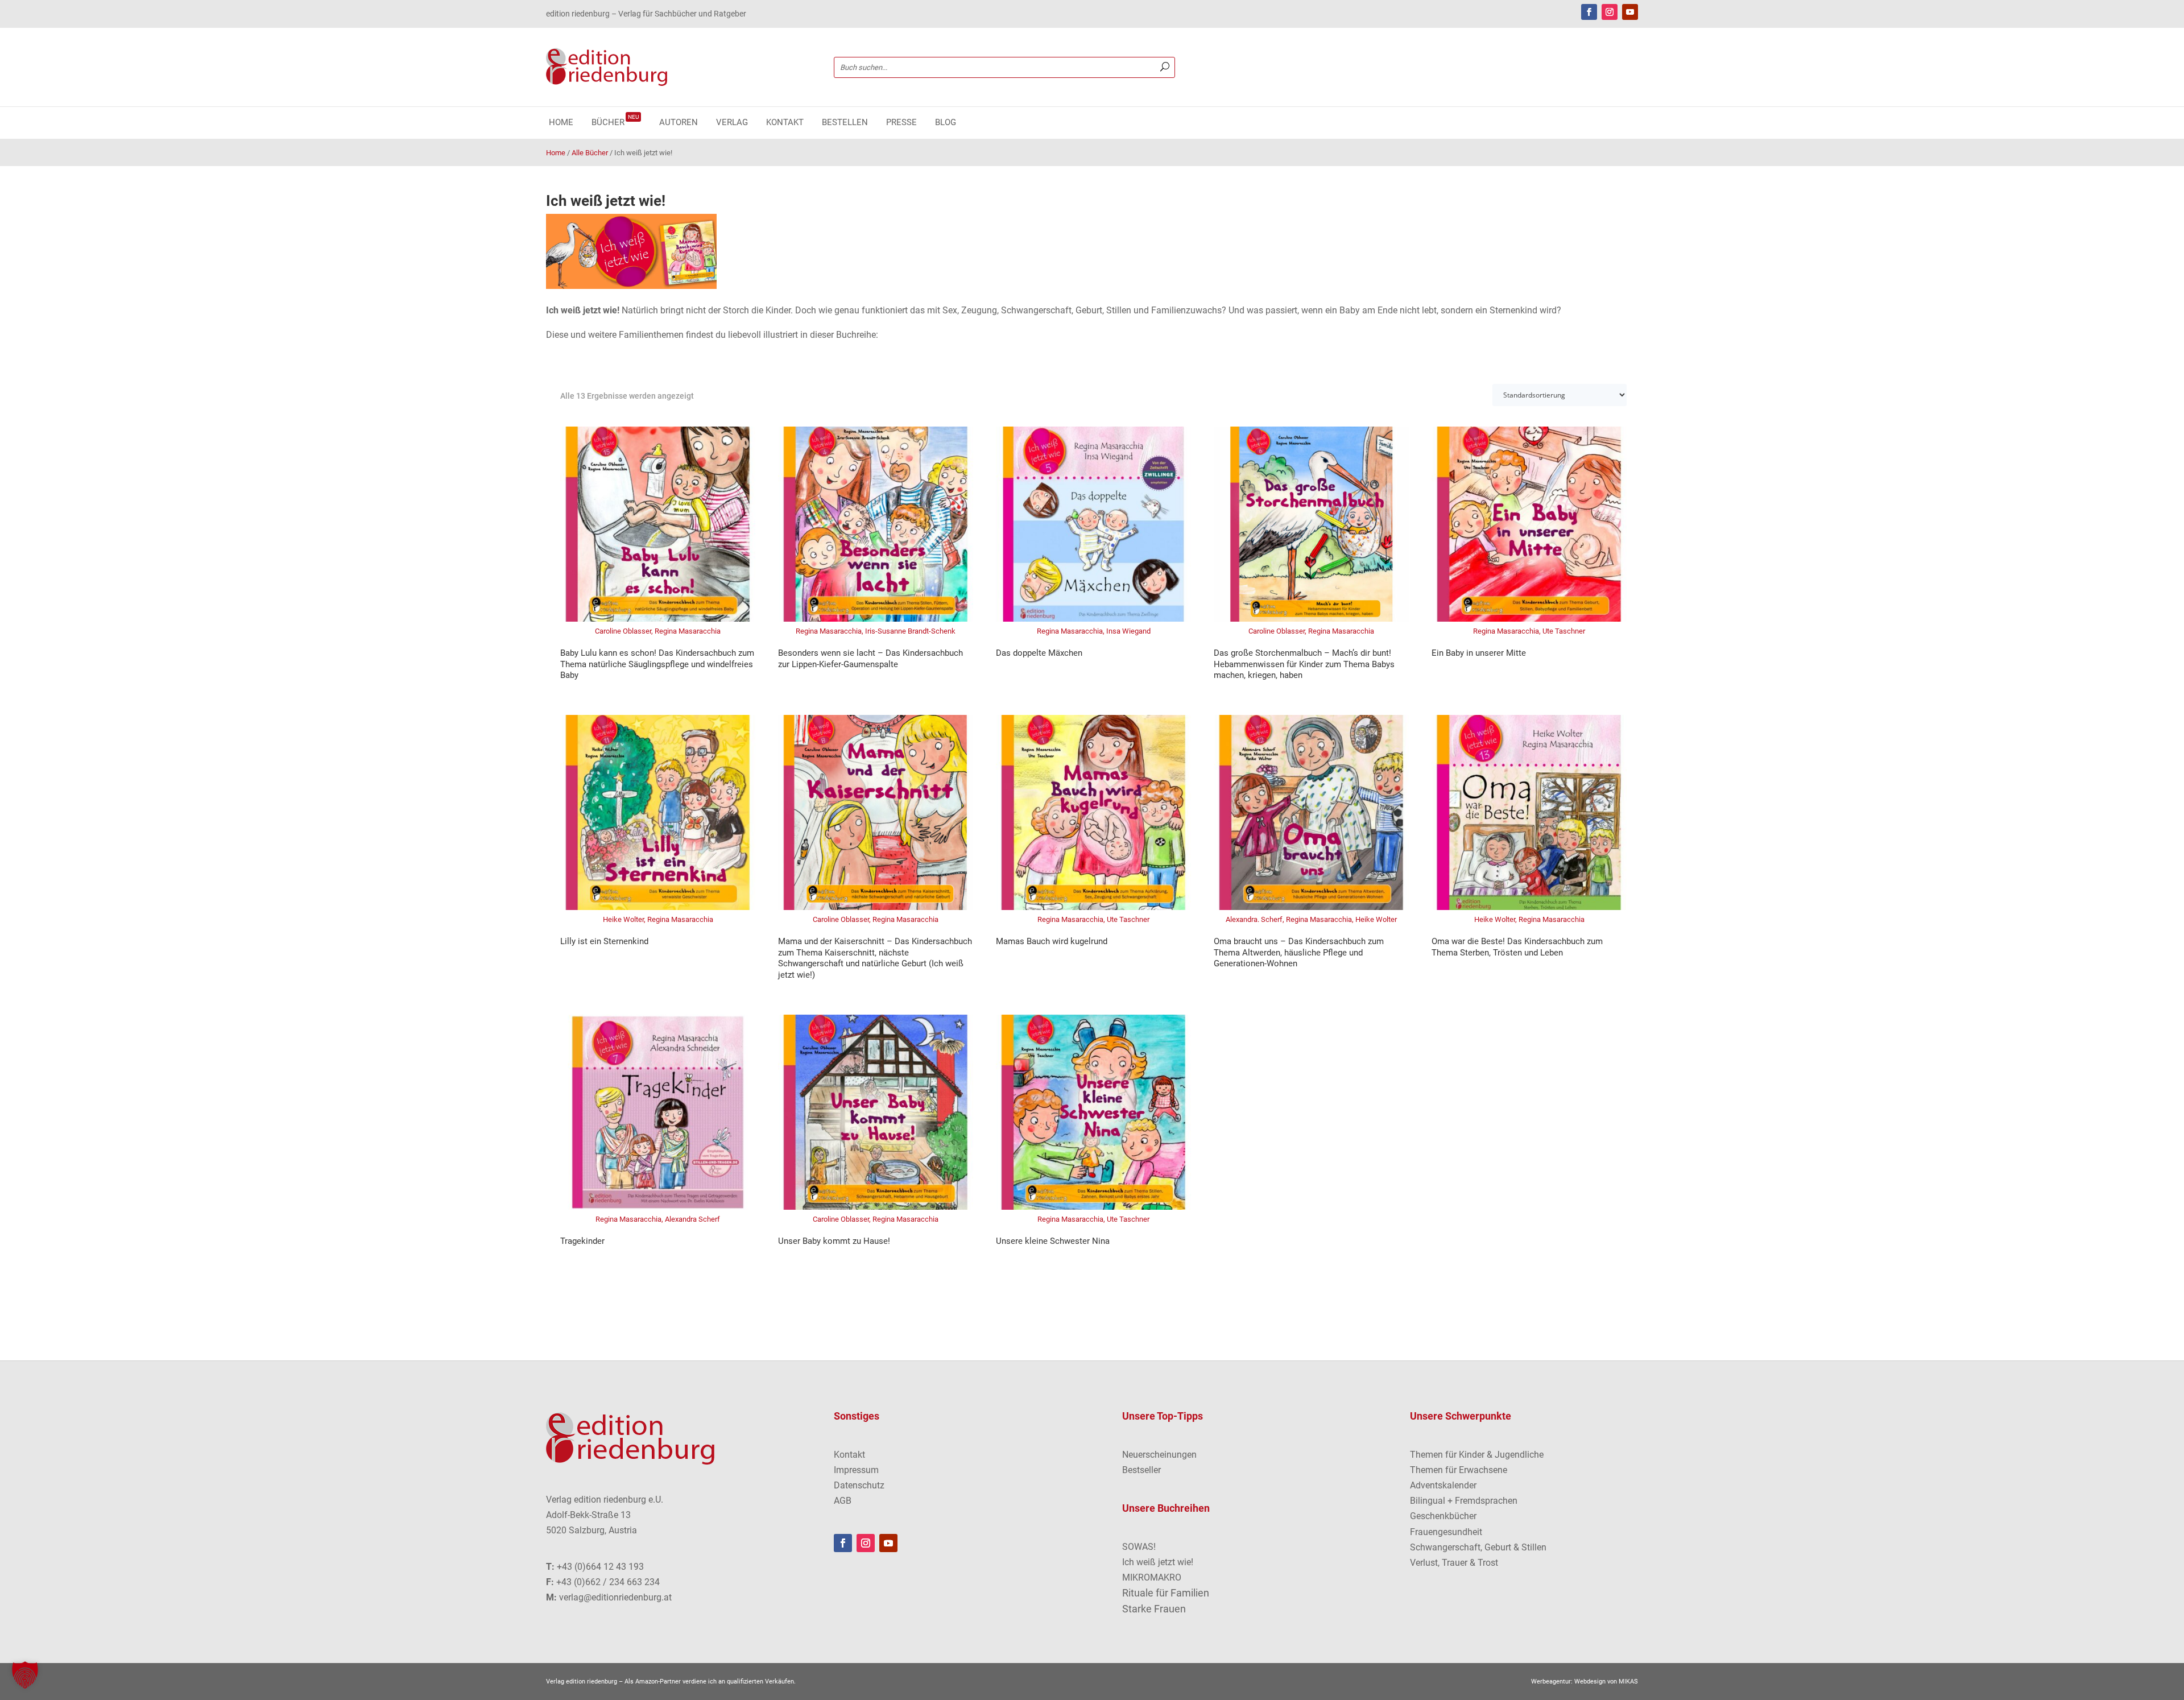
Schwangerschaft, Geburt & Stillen (1478, 1547)
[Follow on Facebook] (1589, 12)
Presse (901, 123)
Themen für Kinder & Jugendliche (1477, 1455)
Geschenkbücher (1443, 1516)
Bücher (615, 123)
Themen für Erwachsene (1459, 1470)
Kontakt (785, 123)
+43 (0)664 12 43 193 (600, 1567)
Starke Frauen (1154, 1609)
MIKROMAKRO (1152, 1577)
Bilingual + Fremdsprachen (1464, 1501)
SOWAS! (1139, 1547)
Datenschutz (859, 1485)
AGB (843, 1501)
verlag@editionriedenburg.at (615, 1597)
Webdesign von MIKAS (1606, 1682)
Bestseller (1141, 1470)
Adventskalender (1443, 1485)
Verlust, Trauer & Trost (1454, 1563)
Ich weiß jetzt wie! (1158, 1562)
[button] (25, 1675)
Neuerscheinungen (1159, 1455)
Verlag (732, 123)
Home (561, 123)
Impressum (856, 1470)
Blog (946, 123)
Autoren (679, 123)
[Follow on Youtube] (1630, 12)
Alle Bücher (590, 153)
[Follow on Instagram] (1610, 12)
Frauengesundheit (1446, 1532)
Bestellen (845, 123)
